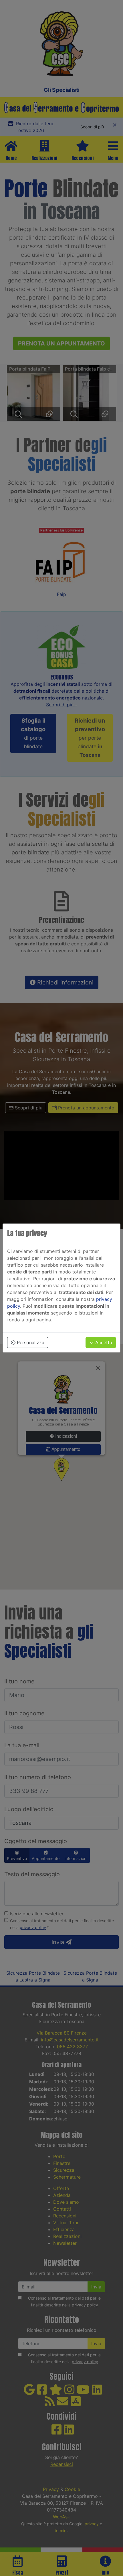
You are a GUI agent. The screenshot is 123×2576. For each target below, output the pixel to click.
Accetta (103, 1342)
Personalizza (30, 1342)
